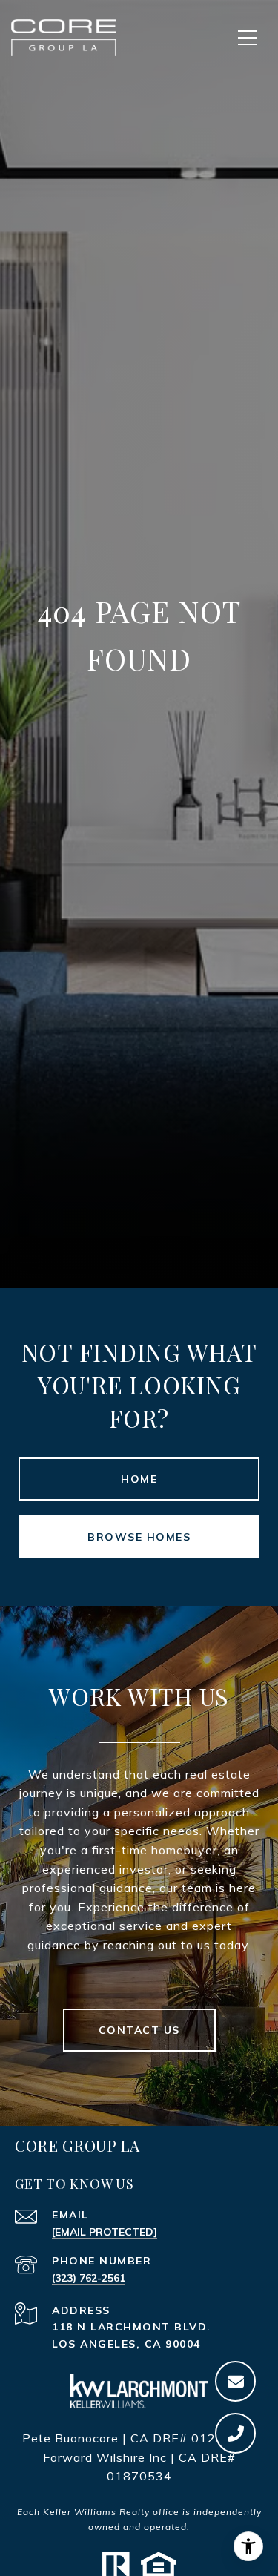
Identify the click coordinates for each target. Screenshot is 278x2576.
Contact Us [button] (139, 2030)
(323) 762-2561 (89, 2278)
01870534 (139, 2476)
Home (139, 1479)
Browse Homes (139, 1537)
